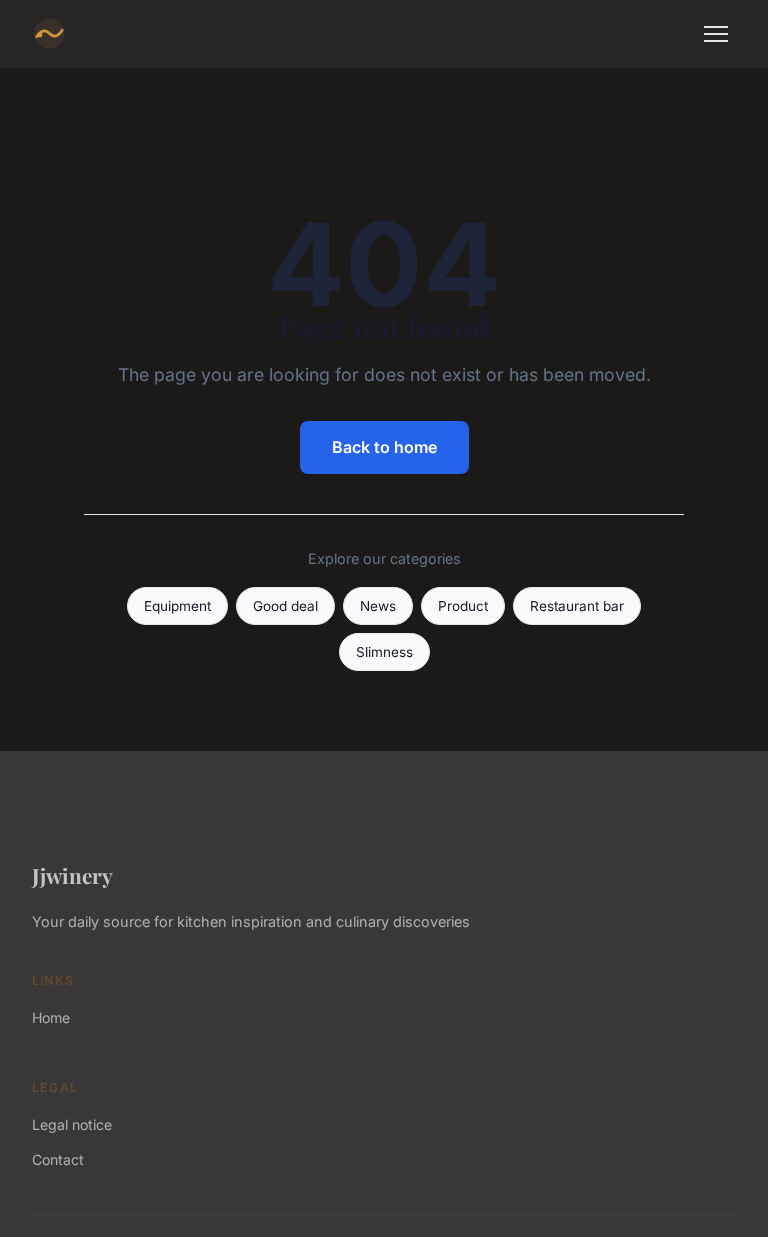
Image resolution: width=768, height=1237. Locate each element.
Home (51, 1017)
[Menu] (716, 34)
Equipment (177, 606)
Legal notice (72, 1124)
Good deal (285, 606)
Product (463, 606)
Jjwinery (72, 875)
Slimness (384, 652)
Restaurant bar (577, 606)
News (378, 606)
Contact (58, 1159)
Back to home (384, 447)
